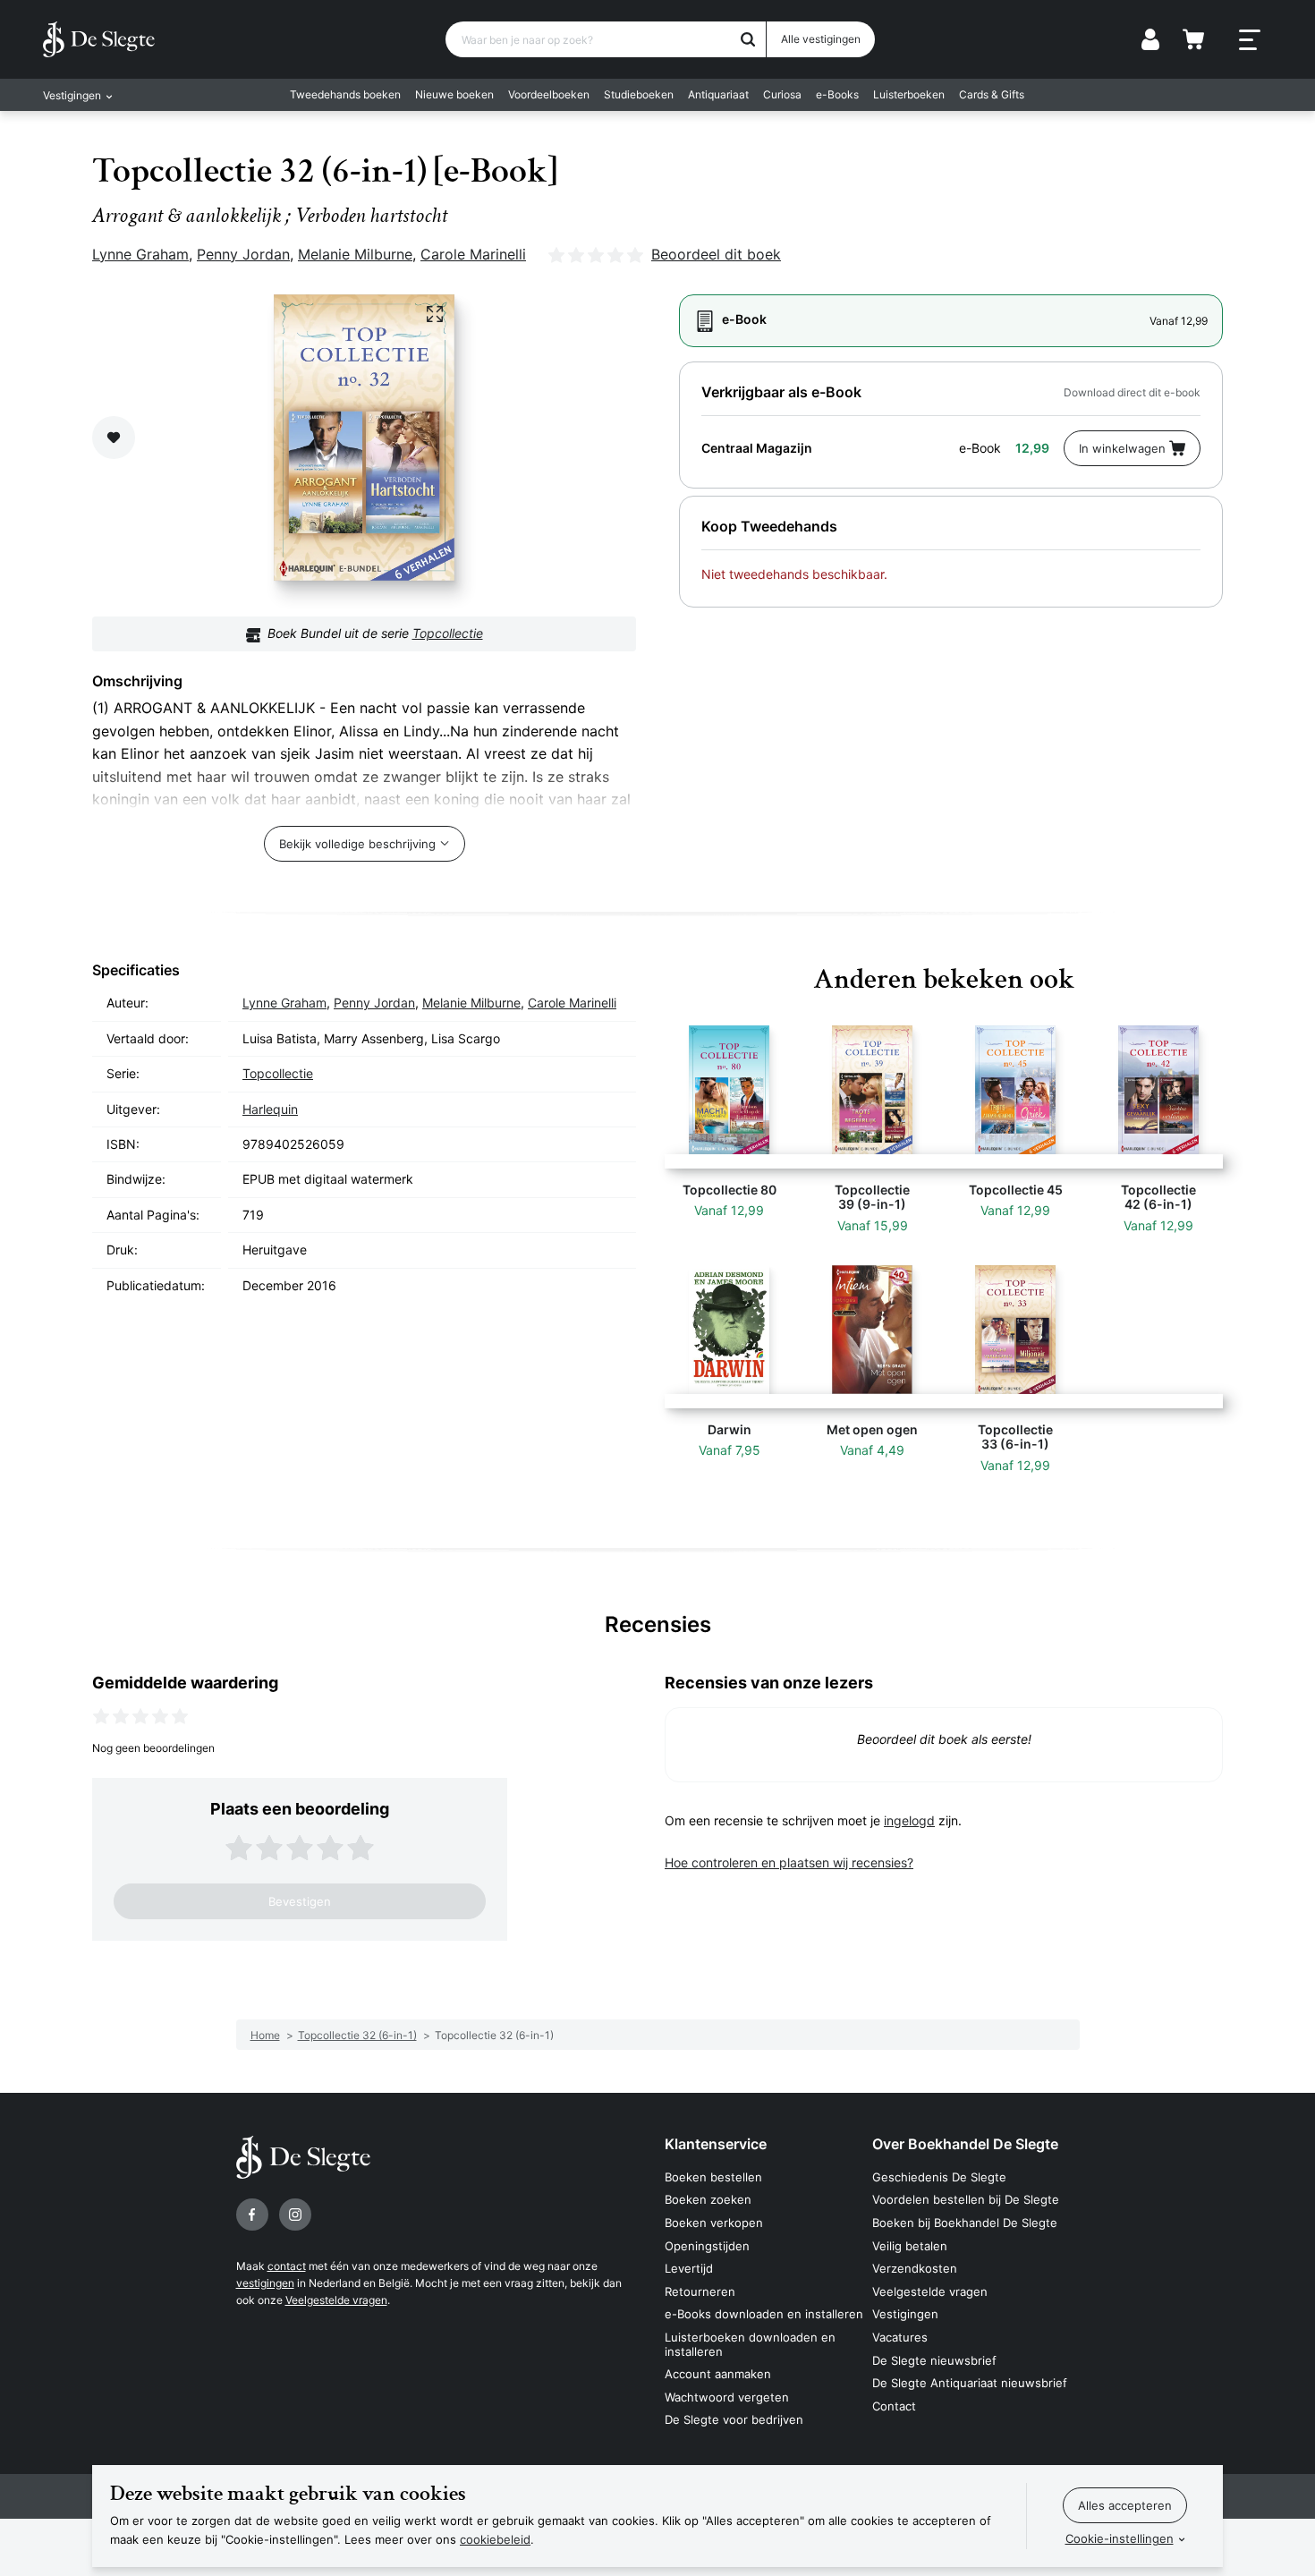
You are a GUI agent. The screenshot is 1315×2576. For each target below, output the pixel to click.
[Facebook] (252, 2215)
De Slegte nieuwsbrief (934, 2360)
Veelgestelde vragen (336, 2300)
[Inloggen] (1150, 39)
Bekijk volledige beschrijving (357, 844)
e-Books (837, 94)
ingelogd (909, 1820)
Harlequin (270, 1109)
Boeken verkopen (714, 2223)
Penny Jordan (243, 254)
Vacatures (900, 2337)
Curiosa (782, 94)
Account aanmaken (718, 2374)
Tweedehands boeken (345, 94)
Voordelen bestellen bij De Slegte (966, 2199)
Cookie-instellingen (1120, 2538)
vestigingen (265, 2283)
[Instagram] (295, 2215)
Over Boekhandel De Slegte (965, 2144)
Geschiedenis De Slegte (939, 2177)
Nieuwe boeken (454, 94)
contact (287, 2266)
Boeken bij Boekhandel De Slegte (965, 2223)
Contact (894, 2406)
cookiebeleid (495, 2539)
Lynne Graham (140, 254)
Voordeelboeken (549, 94)
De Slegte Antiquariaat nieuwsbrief (970, 2383)
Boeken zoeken (708, 2199)
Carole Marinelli (473, 254)
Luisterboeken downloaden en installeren (750, 2344)
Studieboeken (639, 94)
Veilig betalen (910, 2246)
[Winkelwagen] (1193, 39)
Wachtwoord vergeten (727, 2397)
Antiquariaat (718, 94)
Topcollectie (448, 633)
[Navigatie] (1250, 40)
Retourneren (700, 2291)
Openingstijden (707, 2246)
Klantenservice (716, 2144)
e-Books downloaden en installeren (764, 2314)
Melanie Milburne (355, 254)
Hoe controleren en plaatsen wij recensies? (789, 1862)
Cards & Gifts (992, 94)
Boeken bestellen (713, 2177)
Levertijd (689, 2268)
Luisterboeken (909, 94)
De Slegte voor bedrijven (734, 2419)
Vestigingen (905, 2314)
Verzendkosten (915, 2268)
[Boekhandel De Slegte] (99, 39)
